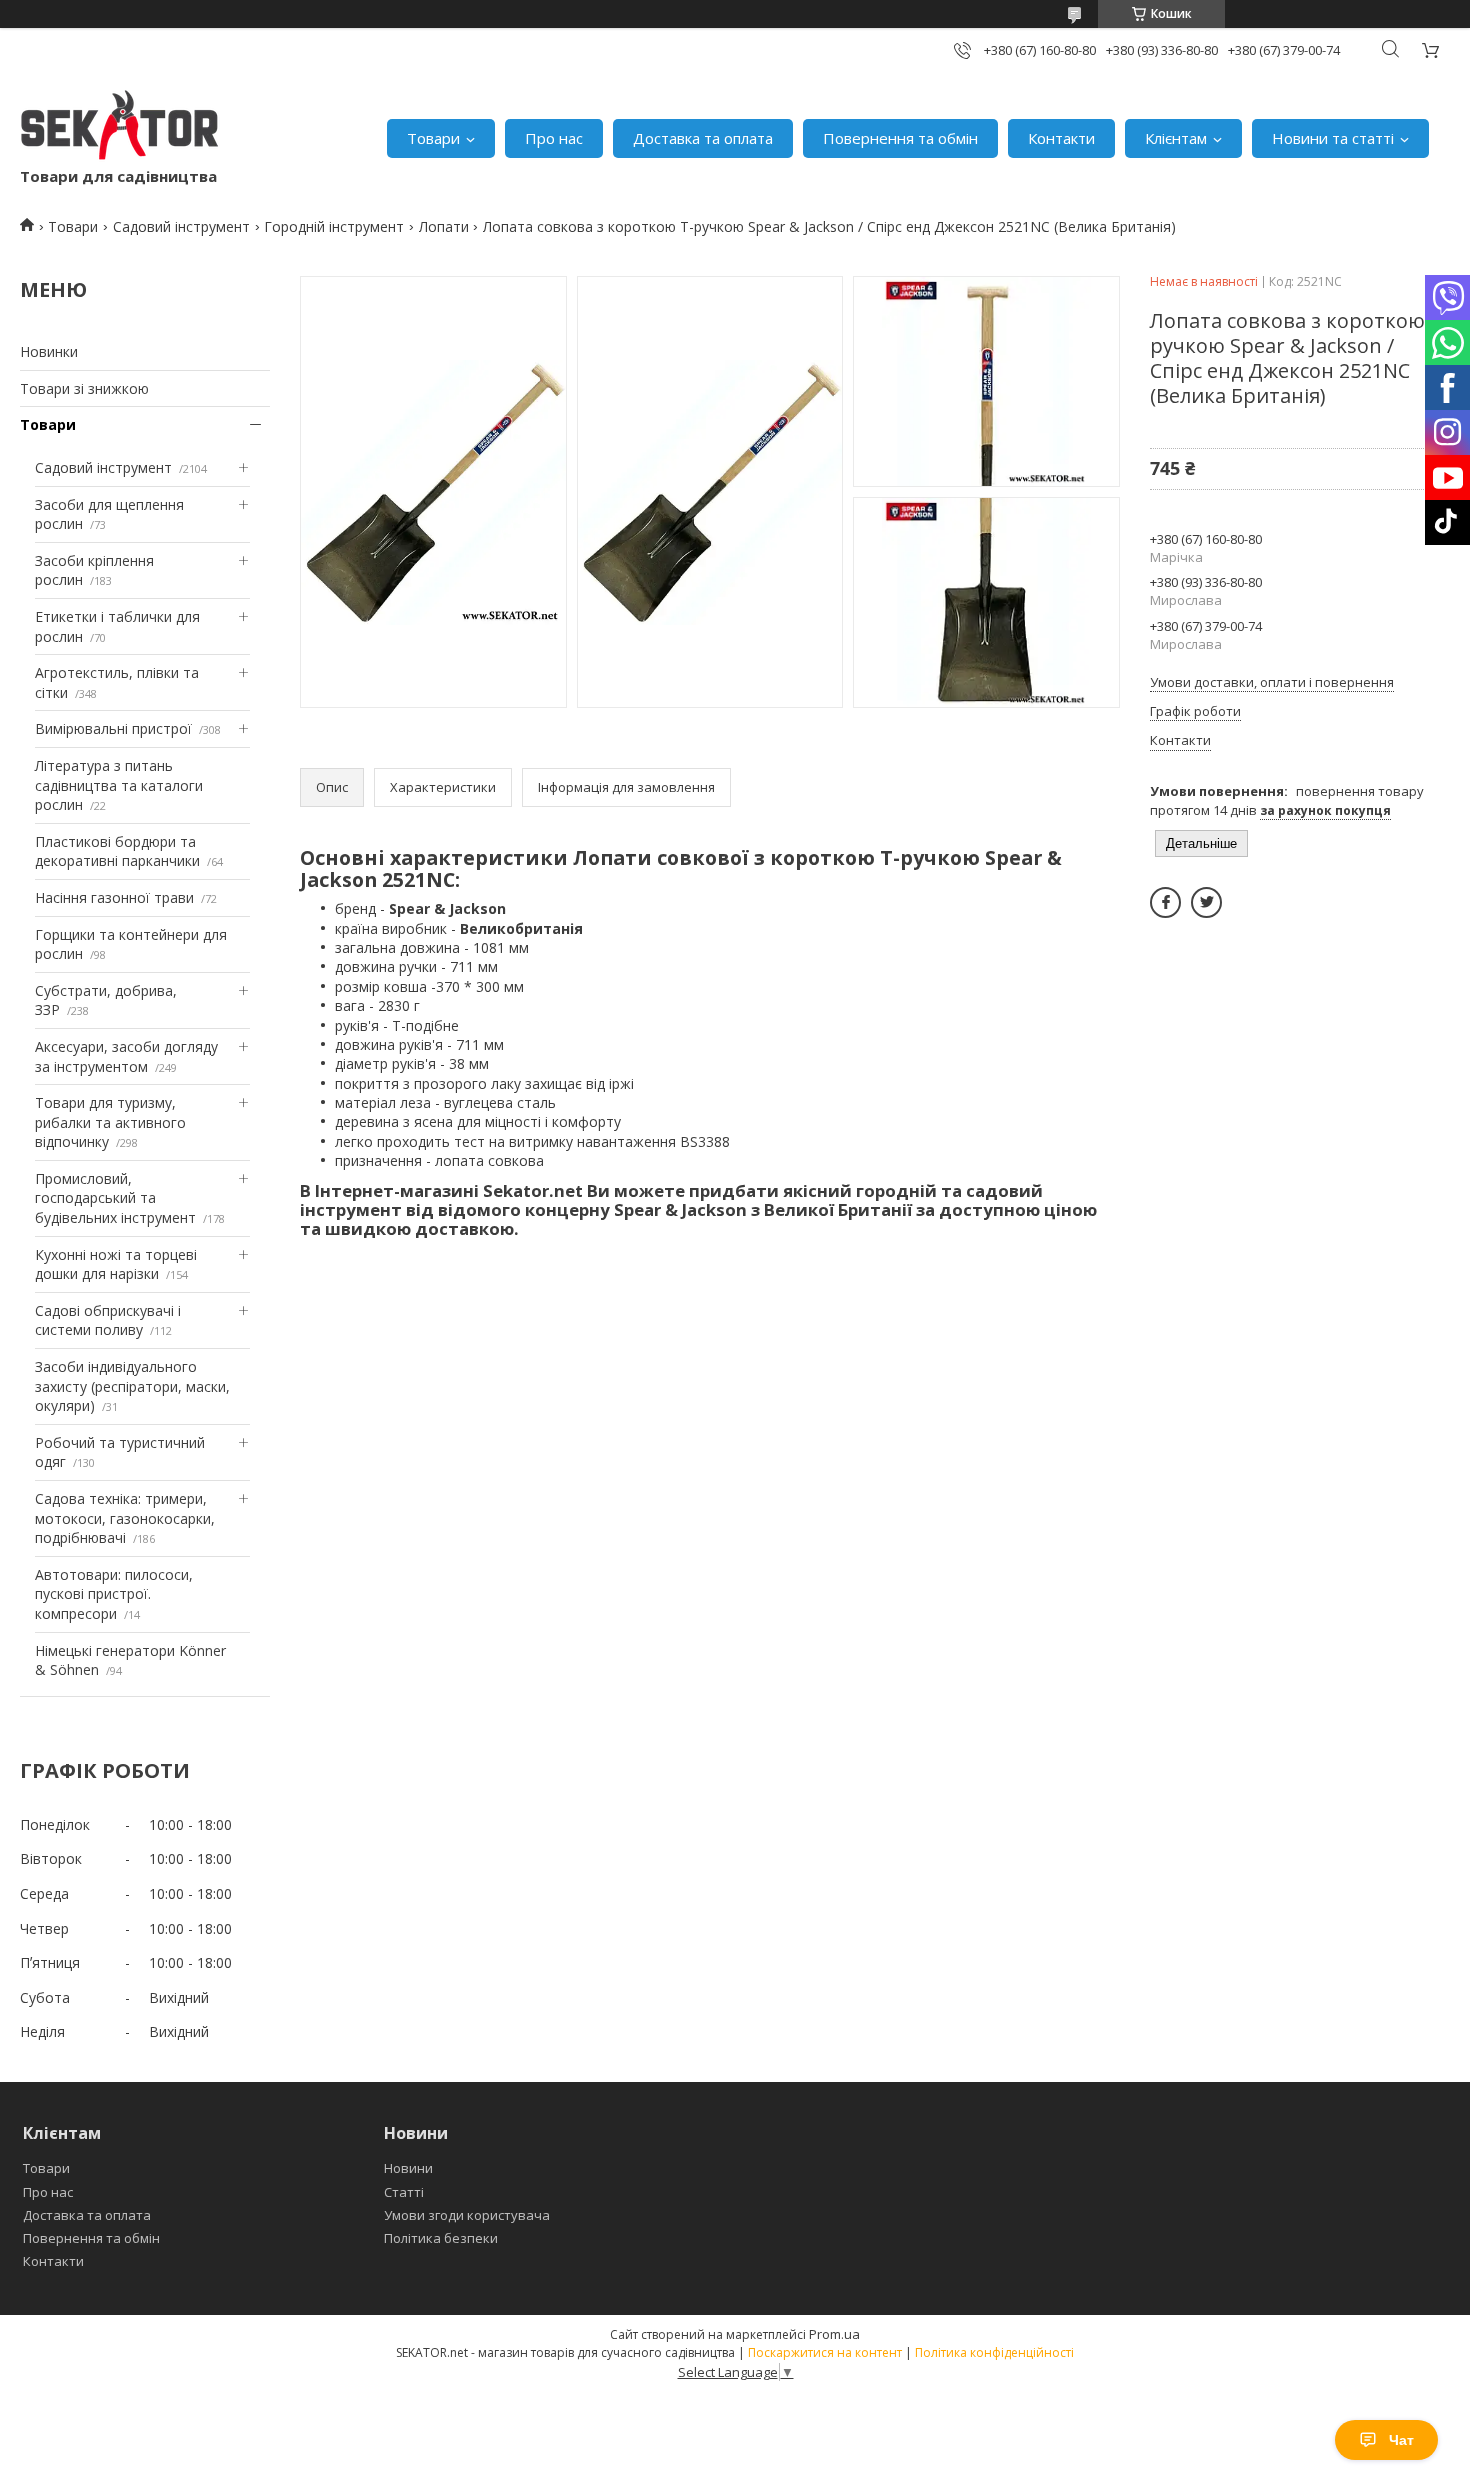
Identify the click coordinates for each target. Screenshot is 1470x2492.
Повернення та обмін (900, 138)
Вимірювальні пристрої (113, 728)
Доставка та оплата (703, 138)
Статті (404, 2192)
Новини (408, 2168)
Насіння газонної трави (114, 897)
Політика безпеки (441, 2238)
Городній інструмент (334, 226)
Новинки (49, 351)
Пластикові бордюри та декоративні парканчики (117, 851)
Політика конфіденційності (994, 2352)
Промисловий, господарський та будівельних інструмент (115, 1198)
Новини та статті (1333, 138)
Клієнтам (1176, 138)
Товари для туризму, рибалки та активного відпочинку (110, 1122)
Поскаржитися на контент (825, 2352)
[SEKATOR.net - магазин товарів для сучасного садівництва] (120, 128)
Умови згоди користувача (467, 2215)
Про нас (554, 138)
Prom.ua (834, 2334)
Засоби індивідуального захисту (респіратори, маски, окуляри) (132, 1386)
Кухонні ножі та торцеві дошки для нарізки (116, 1264)
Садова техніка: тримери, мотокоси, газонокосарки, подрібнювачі (125, 1518)
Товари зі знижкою (84, 388)
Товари (433, 138)
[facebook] (1165, 902)
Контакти (1061, 138)
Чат (1401, 2440)
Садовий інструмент (181, 226)
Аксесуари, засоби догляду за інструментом (126, 1056)
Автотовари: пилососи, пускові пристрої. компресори (114, 1594)
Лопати (444, 226)
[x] (1206, 902)
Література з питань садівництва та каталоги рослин (119, 785)
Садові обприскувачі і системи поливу (108, 1320)
